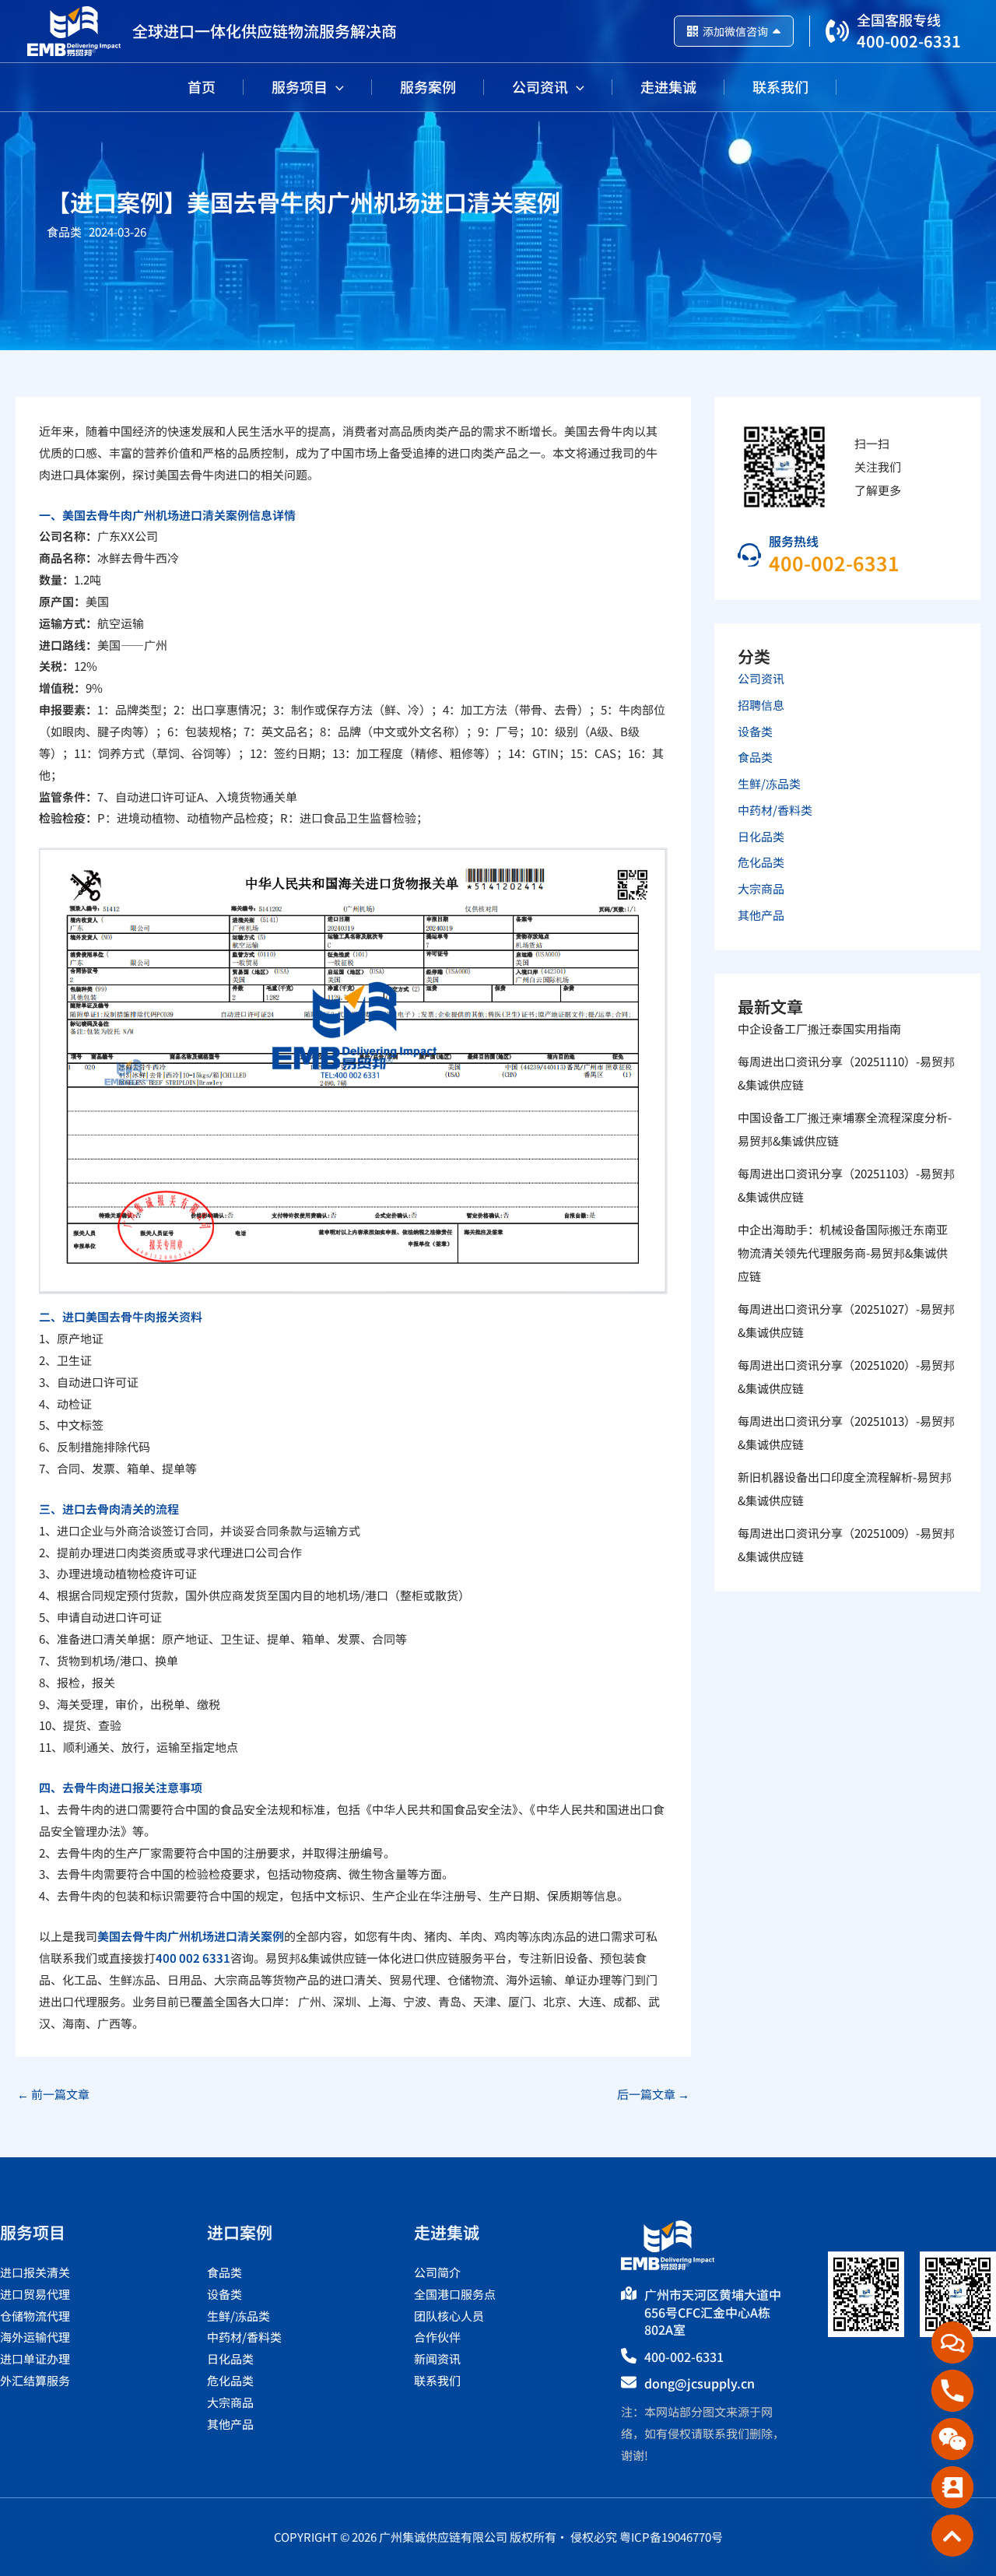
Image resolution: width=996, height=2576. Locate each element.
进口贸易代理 (35, 2294)
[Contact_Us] (952, 2487)
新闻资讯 (437, 2358)
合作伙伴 (437, 2337)
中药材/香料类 (775, 810)
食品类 (64, 232)
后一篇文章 (653, 2094)
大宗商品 (761, 888)
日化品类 (761, 836)
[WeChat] (952, 2439)
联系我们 (437, 2380)
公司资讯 (761, 678)
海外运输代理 (35, 2337)
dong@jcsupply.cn (700, 2383)
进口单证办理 (35, 2358)
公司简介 (437, 2272)
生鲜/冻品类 (769, 783)
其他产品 (761, 915)
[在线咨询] (952, 2343)
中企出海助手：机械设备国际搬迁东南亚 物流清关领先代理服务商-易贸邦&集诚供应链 (843, 1253)
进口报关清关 (35, 2272)
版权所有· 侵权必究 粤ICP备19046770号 (616, 2537)
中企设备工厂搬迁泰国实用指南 (819, 1028)
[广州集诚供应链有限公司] (74, 29)
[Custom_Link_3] (952, 2536)
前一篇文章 (53, 2094)
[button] (336, 86)
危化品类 (761, 862)
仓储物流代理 (35, 2316)
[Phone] (952, 2391)
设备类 (755, 731)
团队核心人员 (449, 2316)
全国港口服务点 (455, 2294)
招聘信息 (761, 705)
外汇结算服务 (35, 2380)
